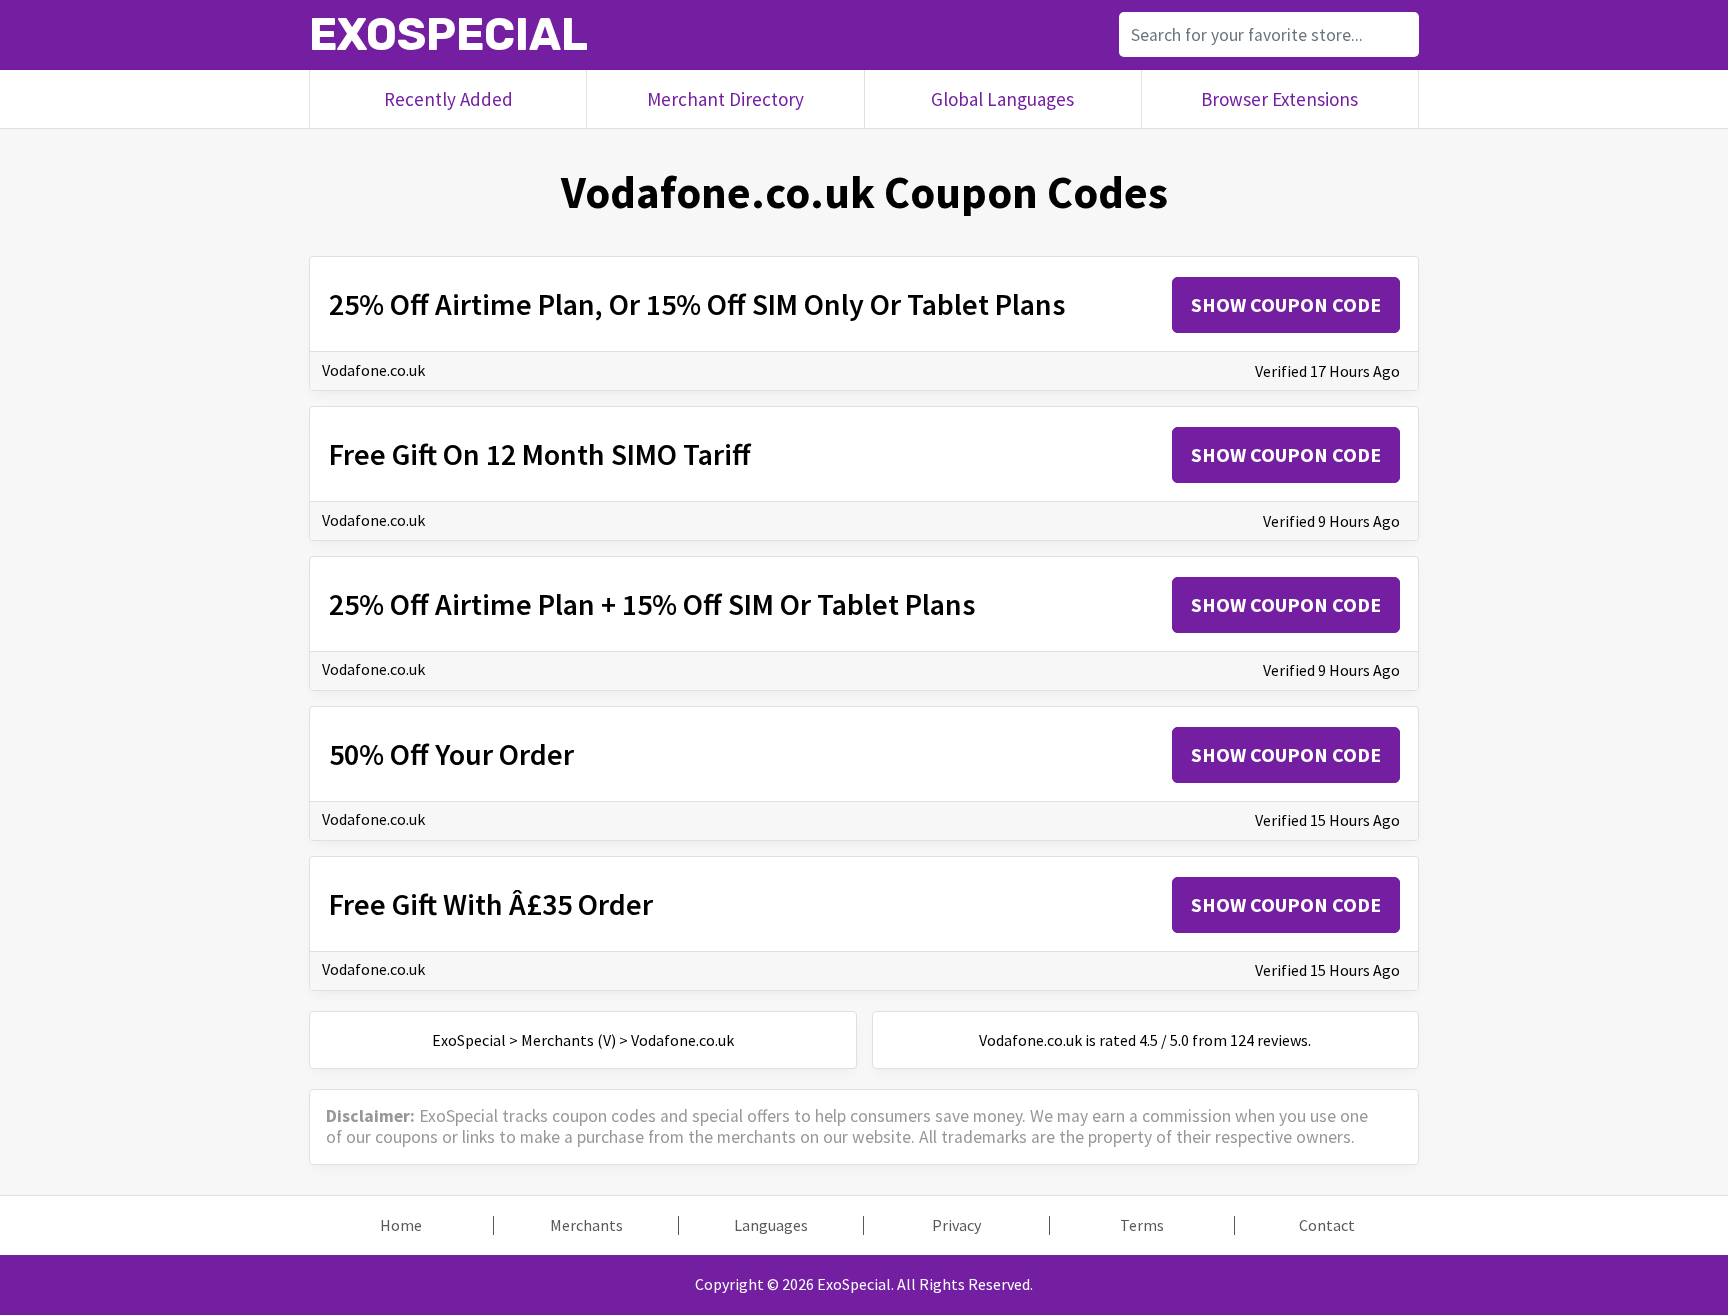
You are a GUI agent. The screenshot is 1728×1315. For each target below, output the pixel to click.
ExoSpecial (448, 34)
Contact (1327, 1225)
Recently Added (448, 99)
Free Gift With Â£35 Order (491, 904)
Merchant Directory (725, 99)
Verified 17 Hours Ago (1327, 371)
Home (401, 1225)
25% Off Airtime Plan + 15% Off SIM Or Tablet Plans (652, 604)
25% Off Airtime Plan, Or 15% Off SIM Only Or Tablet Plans (697, 304)
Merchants (586, 1225)
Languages (771, 1225)
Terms (1142, 1225)
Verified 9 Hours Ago (1331, 521)
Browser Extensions (1279, 99)
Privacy (956, 1225)
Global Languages (1002, 99)
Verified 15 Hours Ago (1327, 820)
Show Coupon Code (1286, 304)
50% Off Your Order (451, 754)
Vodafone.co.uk (373, 370)
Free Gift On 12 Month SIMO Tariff (540, 454)
